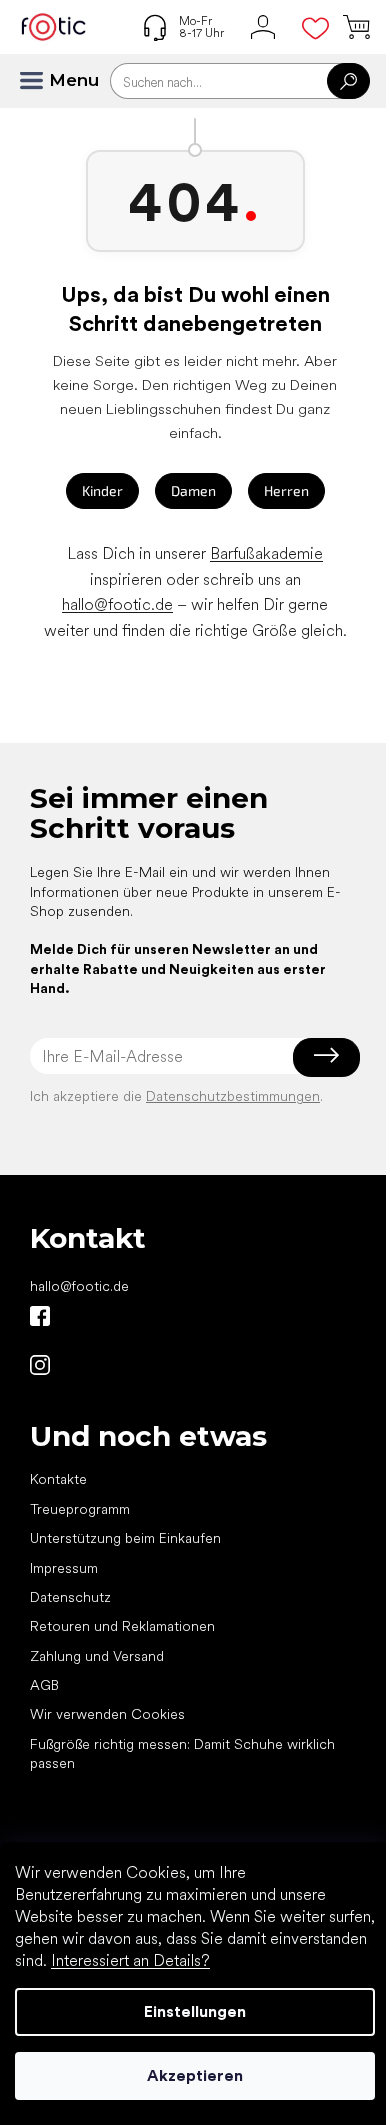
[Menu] (40, 81)
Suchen (348, 81)
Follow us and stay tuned (40, 1316)
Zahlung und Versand (97, 1656)
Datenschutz (70, 1597)
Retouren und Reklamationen (122, 1626)
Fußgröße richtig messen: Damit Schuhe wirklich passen (182, 1753)
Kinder (102, 490)
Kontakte (58, 1479)
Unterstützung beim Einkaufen (125, 1538)
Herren (286, 490)
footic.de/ (40, 1365)
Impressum (64, 1568)
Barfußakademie (266, 553)
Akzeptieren (195, 2075)
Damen (193, 490)
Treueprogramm (80, 1509)
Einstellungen (195, 2011)
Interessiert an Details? (130, 1960)
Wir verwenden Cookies (107, 1714)
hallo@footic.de (117, 604)
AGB (44, 1685)
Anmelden (326, 1056)
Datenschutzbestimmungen (233, 1096)
